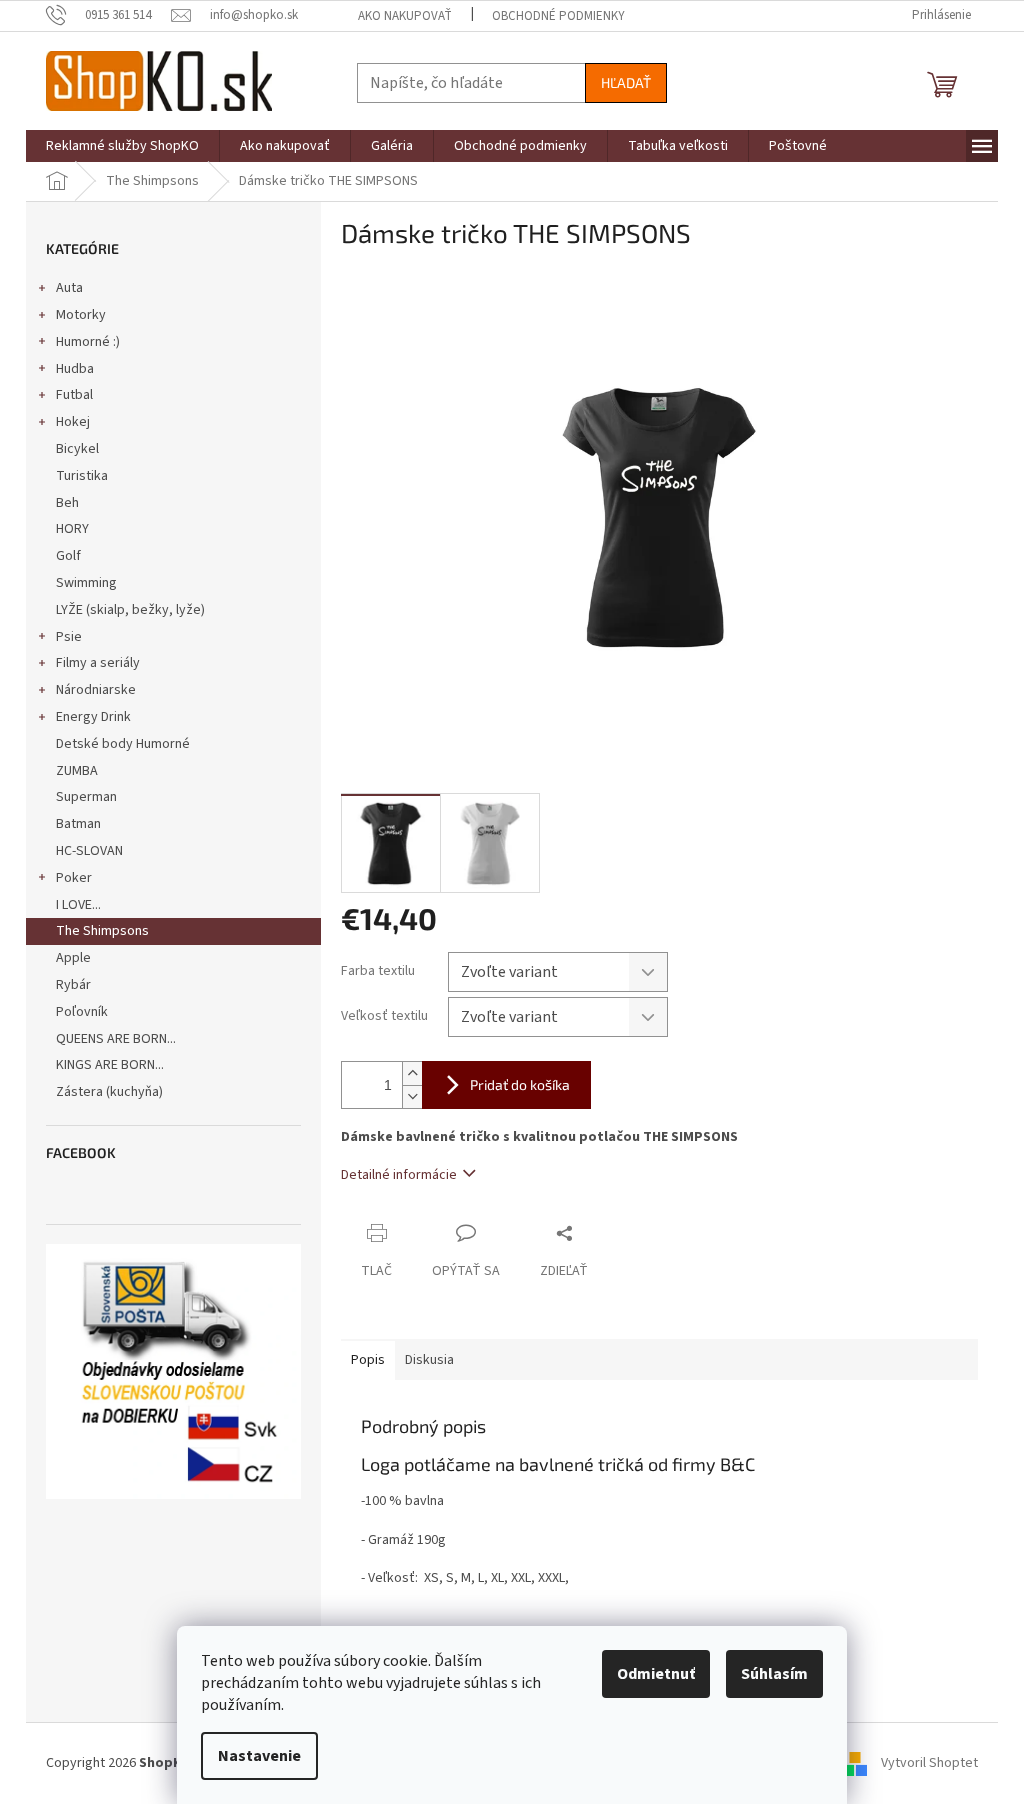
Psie (69, 637)
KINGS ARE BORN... (110, 1065)
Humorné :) (88, 342)
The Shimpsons (102, 931)
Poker (74, 878)
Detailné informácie (399, 1175)
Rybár (73, 985)
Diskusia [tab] (429, 1360)
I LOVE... (78, 905)
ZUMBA (77, 771)
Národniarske (96, 690)
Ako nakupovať (405, 16)
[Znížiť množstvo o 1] (412, 1096)
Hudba (75, 369)
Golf (68, 556)
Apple (73, 958)
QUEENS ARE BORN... (116, 1039)
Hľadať (626, 82)
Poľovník (82, 1012)
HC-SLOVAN (89, 851)
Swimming (86, 583)
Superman (86, 797)
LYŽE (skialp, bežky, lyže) (130, 610)
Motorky (81, 315)
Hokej (73, 422)
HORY (72, 529)
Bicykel (77, 449)
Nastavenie (259, 1756)
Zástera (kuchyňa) (111, 1092)
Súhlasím (774, 1674)
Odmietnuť (656, 1674)
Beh (67, 503)
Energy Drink (93, 717)
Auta (69, 288)
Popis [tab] (368, 1360)
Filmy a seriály (98, 663)
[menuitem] (122, 146)
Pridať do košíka (520, 1084)
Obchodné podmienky (558, 16)
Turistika (82, 476)
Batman (78, 824)
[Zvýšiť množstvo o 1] (412, 1073)
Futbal (74, 395)
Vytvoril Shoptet (929, 1763)
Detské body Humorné (123, 744)
